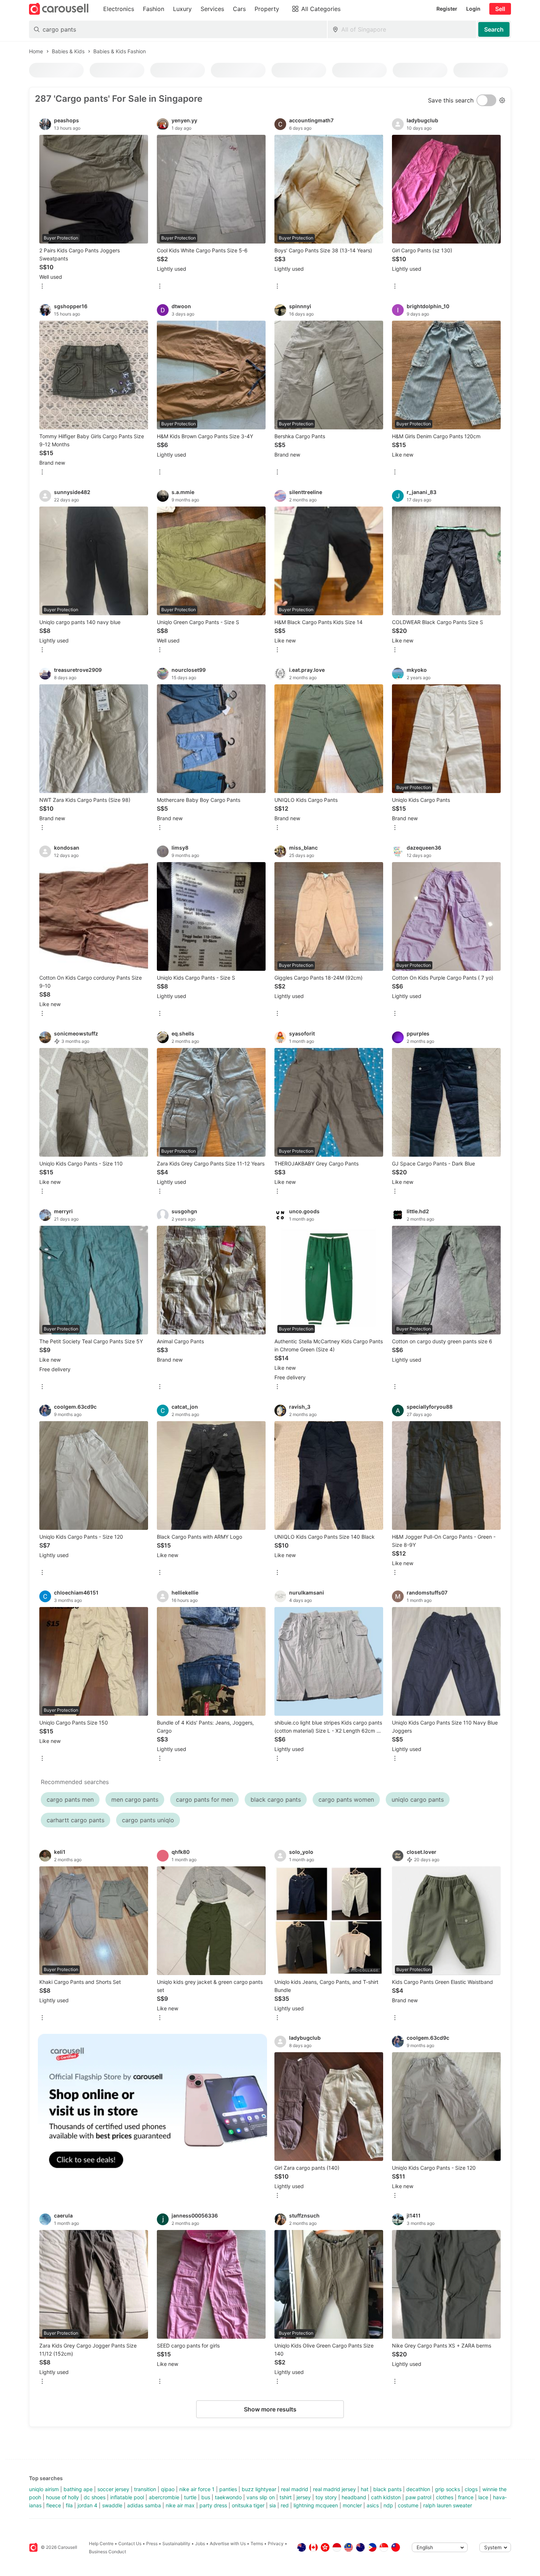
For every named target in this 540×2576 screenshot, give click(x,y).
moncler (352, 2505)
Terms (257, 2543)
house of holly (62, 2497)
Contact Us (130, 2543)
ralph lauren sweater (448, 2505)
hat (365, 2489)
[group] (152, 2109)
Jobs (200, 2543)
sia (273, 2505)
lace (483, 2497)
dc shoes (95, 2497)
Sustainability (176, 2543)
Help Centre (101, 2543)
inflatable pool (127, 2497)
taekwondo (228, 2497)
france (466, 2497)
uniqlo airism (44, 2489)
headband (354, 2497)
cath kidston (386, 2497)
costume (408, 2505)
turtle (190, 2497)
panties (228, 2489)
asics (373, 2505)
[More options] (42, 287)
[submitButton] (494, 29)
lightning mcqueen (316, 2505)
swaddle (112, 2505)
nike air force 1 (197, 2489)
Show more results (270, 2409)
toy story (326, 2497)
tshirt (286, 2497)
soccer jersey (113, 2489)
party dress (213, 2505)
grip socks (447, 2489)
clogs (471, 2489)
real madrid (295, 2489)
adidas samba (144, 2505)
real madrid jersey (334, 2489)
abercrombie (164, 2497)
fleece (54, 2505)
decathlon (418, 2489)
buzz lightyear (259, 2489)
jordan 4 (87, 2505)
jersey (304, 2497)
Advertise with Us (228, 2543)
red (285, 2505)
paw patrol (418, 2497)
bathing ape (78, 2489)
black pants (387, 2489)
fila (69, 2505)
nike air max (180, 2505)
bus (206, 2497)
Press (152, 2543)
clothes (445, 2497)
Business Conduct (107, 2552)
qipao (168, 2489)
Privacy (276, 2543)
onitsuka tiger (248, 2505)
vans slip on (261, 2497)
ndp (388, 2505)
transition (145, 2489)
